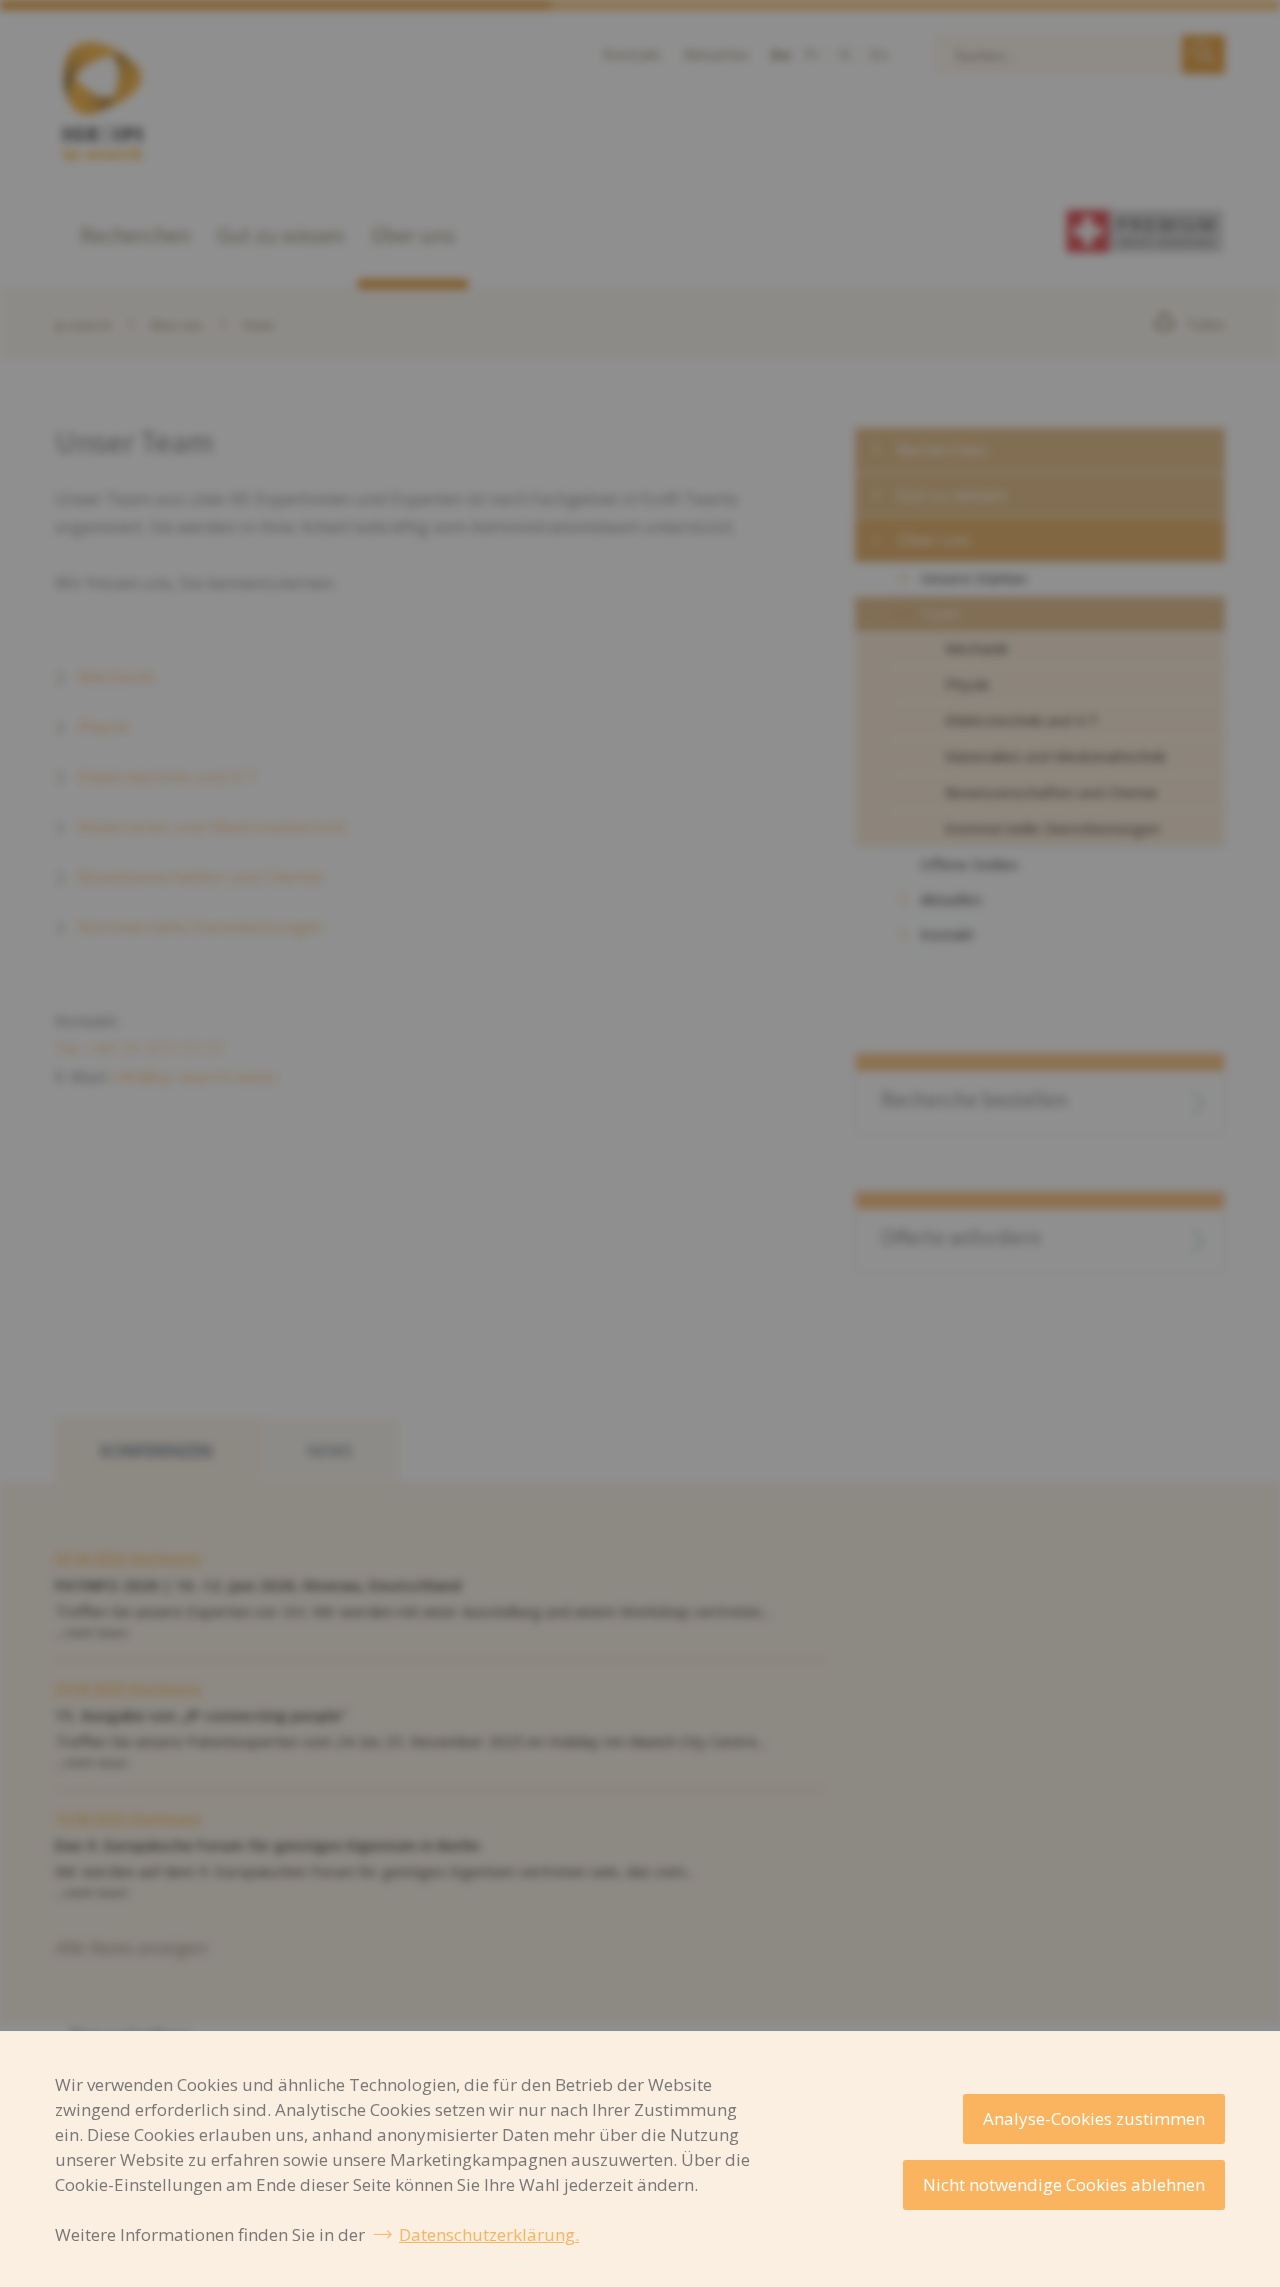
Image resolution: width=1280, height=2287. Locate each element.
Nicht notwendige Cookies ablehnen (1064, 2184)
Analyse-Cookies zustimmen (1094, 2118)
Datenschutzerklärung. (489, 2234)
